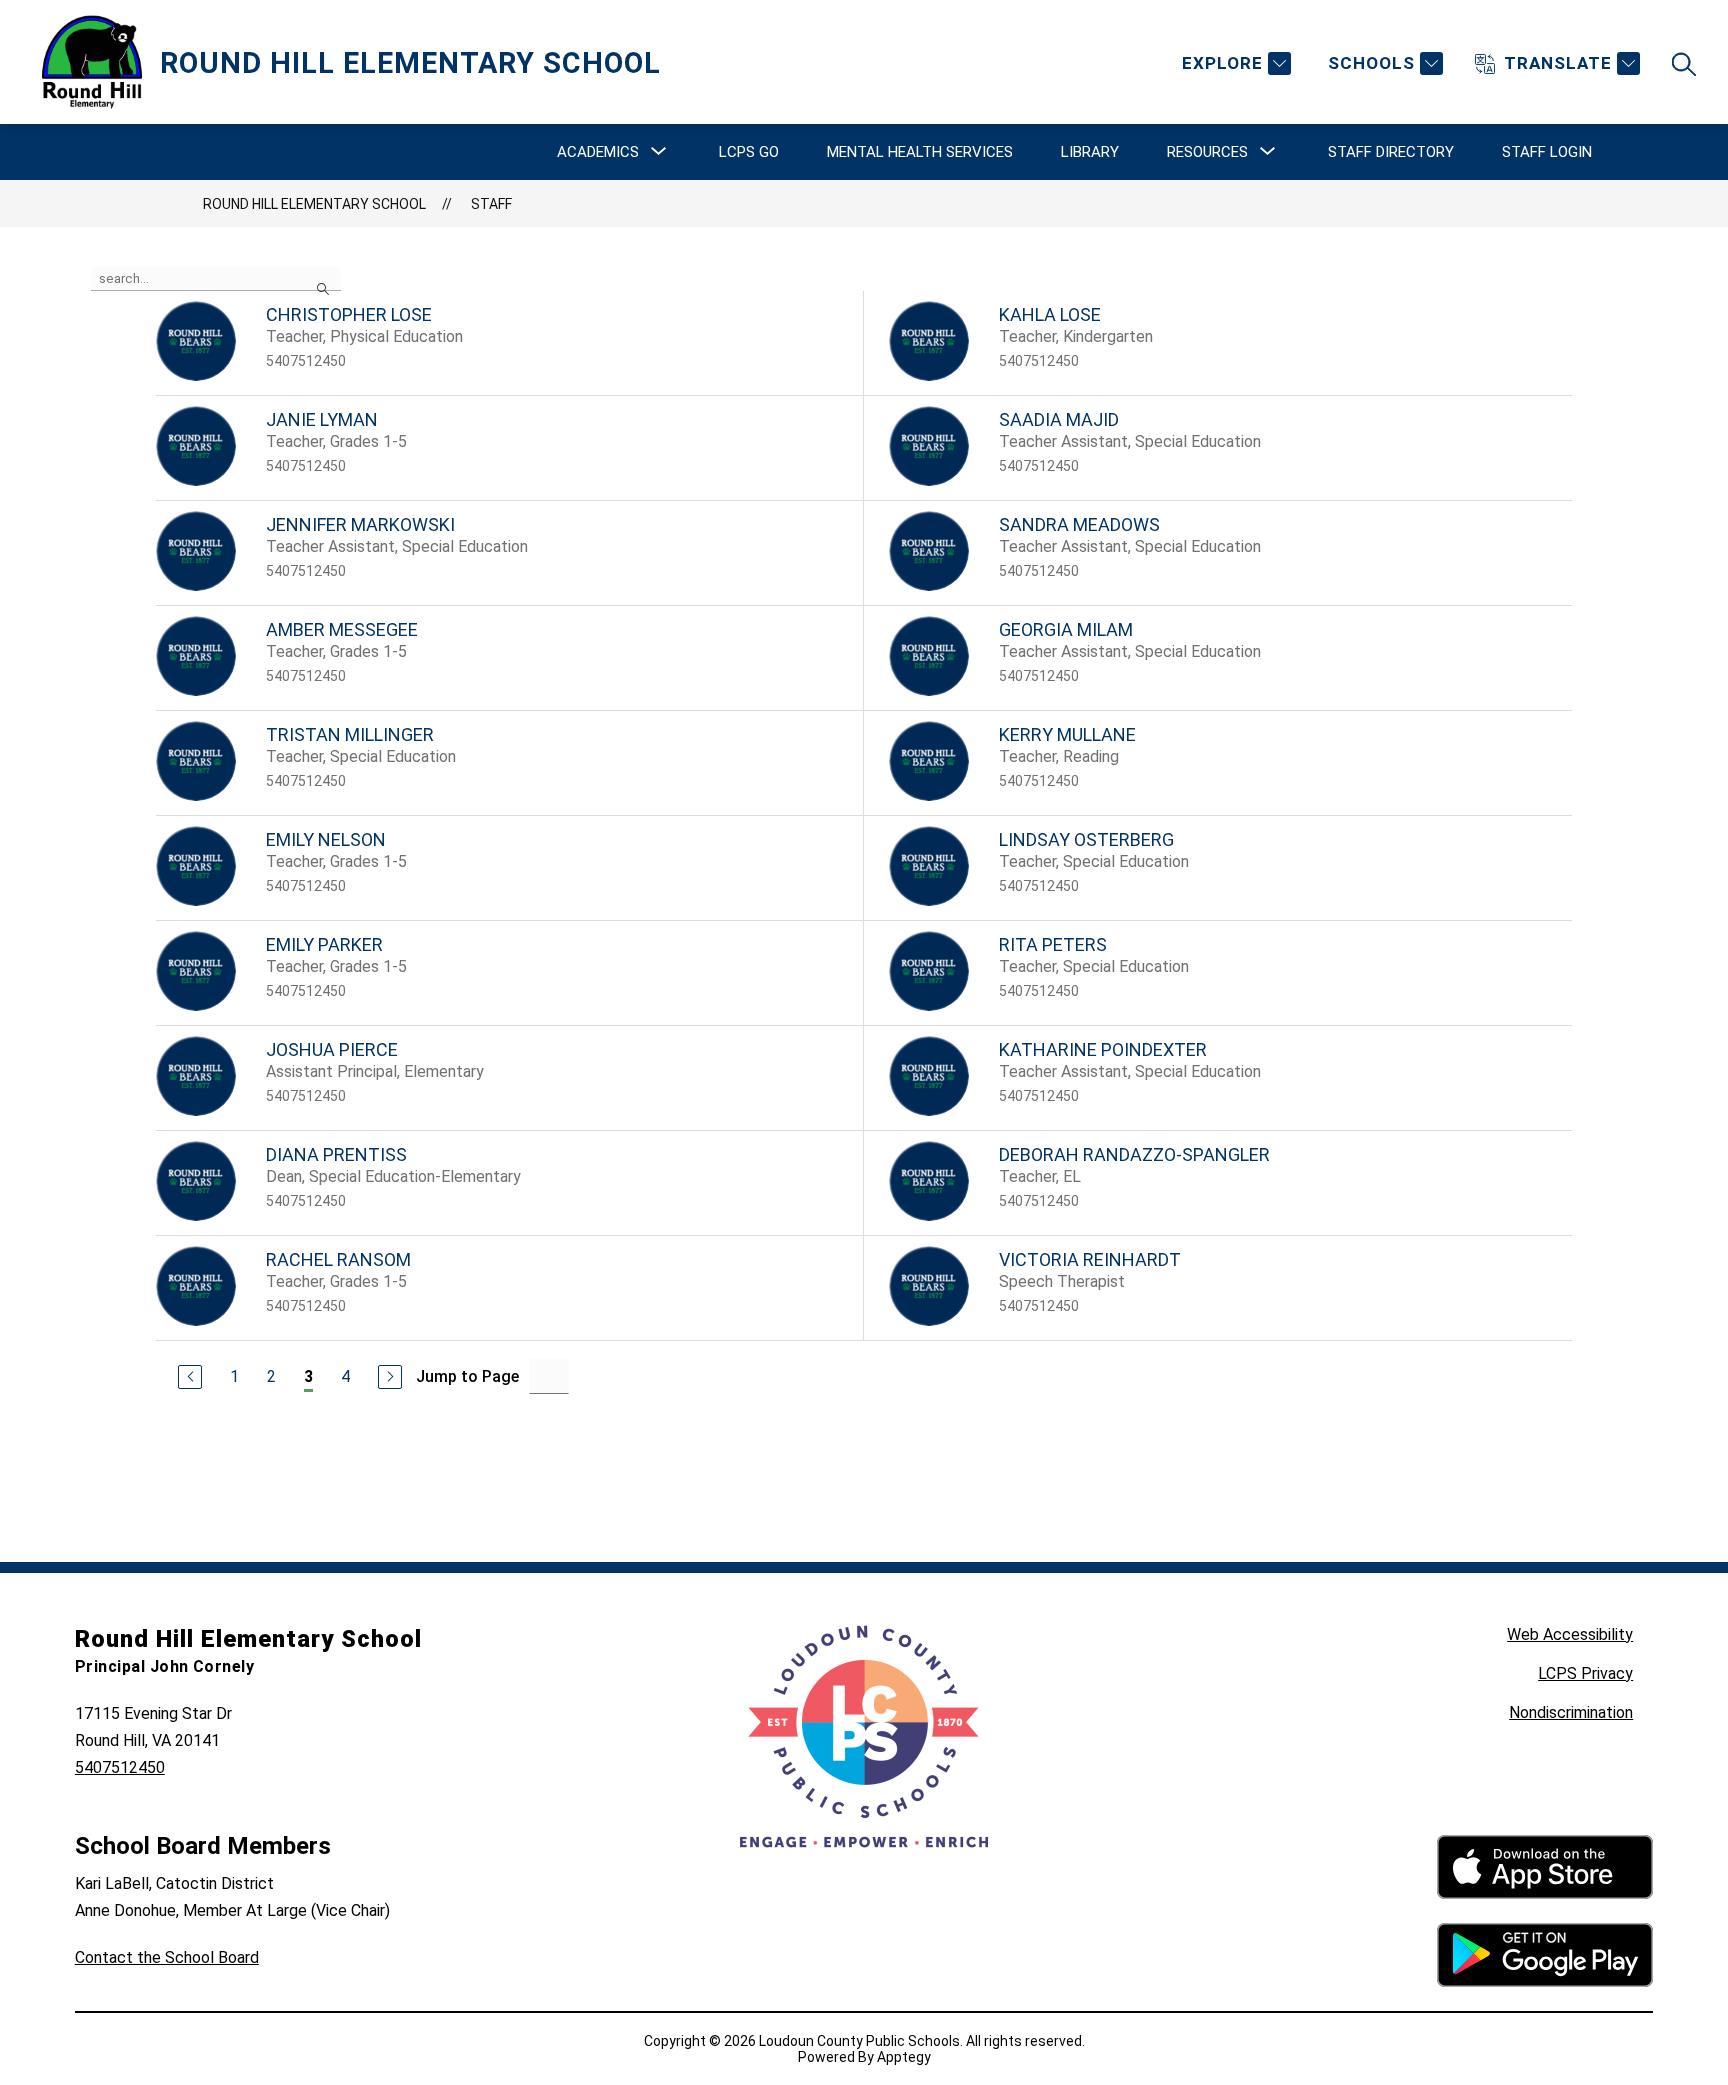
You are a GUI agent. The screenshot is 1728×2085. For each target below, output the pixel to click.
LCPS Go (749, 152)
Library (1090, 152)
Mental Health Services (920, 152)
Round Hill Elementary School (314, 204)
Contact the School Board (167, 1957)
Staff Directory (1391, 152)
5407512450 (120, 1767)
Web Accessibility (1570, 1634)
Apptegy (904, 2057)
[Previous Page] (190, 1377)
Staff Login (1547, 152)
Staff (491, 204)
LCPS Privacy (1585, 1673)
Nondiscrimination (1571, 1712)
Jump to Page (467, 1376)
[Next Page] (390, 1377)
